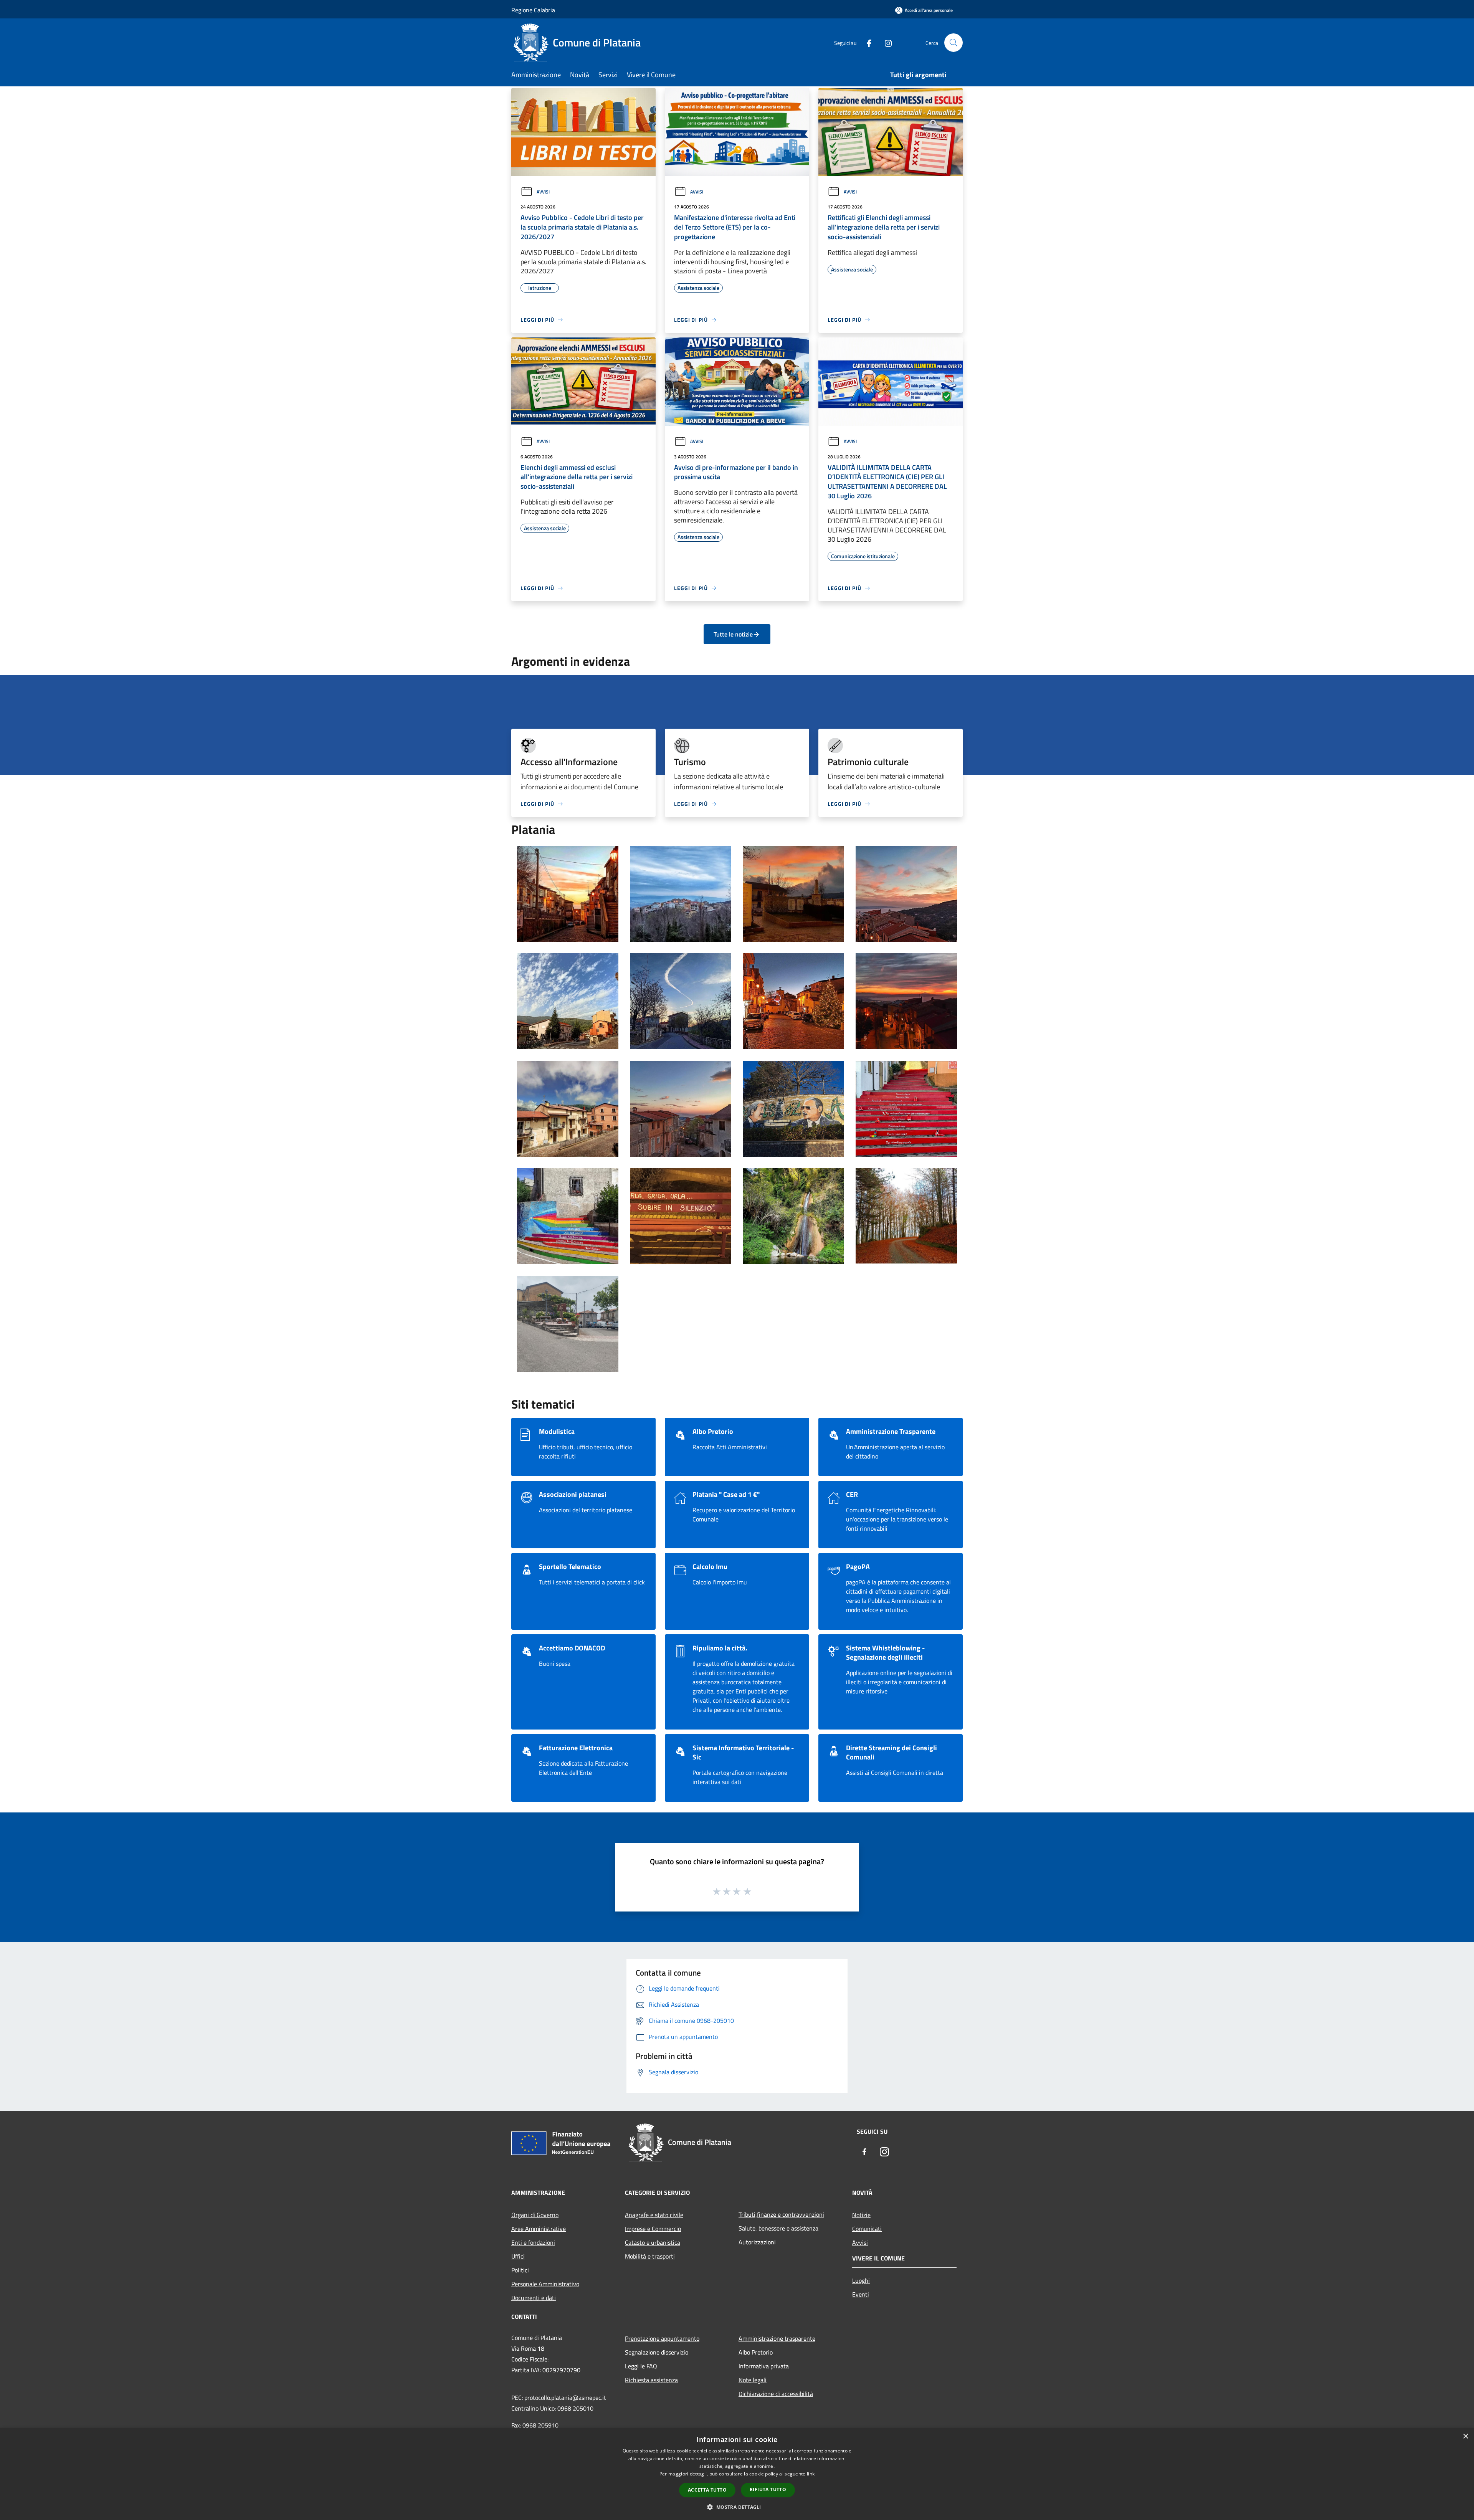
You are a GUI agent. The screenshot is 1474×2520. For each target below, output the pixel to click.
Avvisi (543, 192)
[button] (737, 2507)
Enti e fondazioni (533, 2242)
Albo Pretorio (756, 2352)
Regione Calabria (533, 10)
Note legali (753, 2380)
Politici (520, 2270)
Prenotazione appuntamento (662, 2338)
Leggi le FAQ (641, 2366)
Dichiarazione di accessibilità (776, 2394)
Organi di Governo (535, 2215)
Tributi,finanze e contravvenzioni (781, 2214)
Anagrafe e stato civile (654, 2215)
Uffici (518, 2256)
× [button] (1465, 2436)
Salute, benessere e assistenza (778, 2228)
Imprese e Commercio (653, 2229)
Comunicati (867, 2229)
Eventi (861, 2294)
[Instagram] (885, 42)
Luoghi (861, 2280)
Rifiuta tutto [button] (768, 2489)
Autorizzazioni (757, 2242)
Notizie (861, 2215)
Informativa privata (764, 2366)
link (811, 2474)
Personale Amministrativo (545, 2284)
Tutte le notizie (733, 634)
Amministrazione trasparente (777, 2338)
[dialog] (737, 2474)
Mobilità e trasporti (650, 2256)
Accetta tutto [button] (707, 2490)
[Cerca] (953, 43)
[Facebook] (866, 42)
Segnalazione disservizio (657, 2352)
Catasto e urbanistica (653, 2242)
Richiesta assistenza (651, 2380)
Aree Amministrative (539, 2229)
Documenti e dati (534, 2298)
